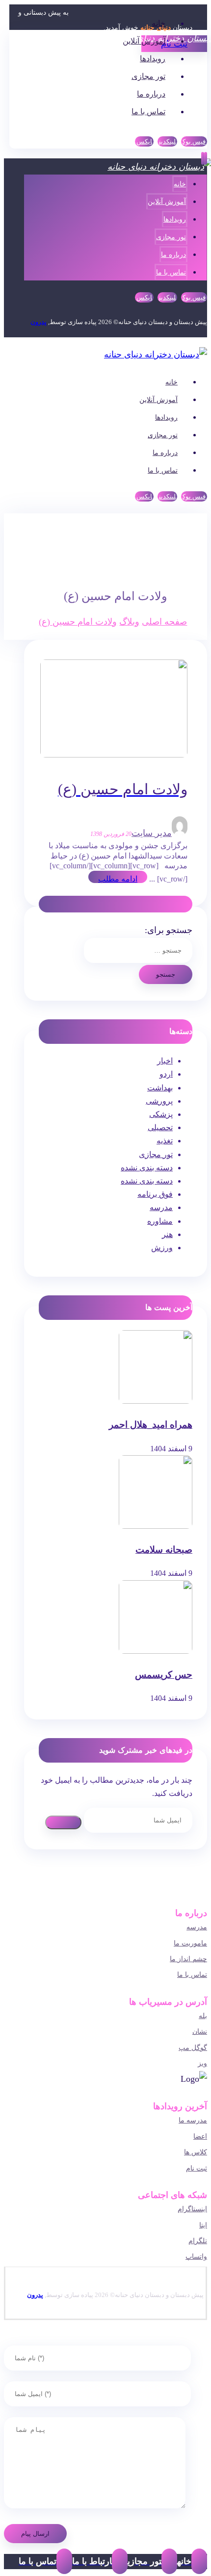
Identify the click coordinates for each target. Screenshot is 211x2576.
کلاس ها (196, 2152)
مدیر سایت (152, 833)
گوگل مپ (193, 2048)
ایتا (203, 2225)
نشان (200, 2032)
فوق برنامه (155, 1194)
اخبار (165, 1061)
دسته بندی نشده (147, 1168)
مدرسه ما (193, 2120)
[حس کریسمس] (156, 1651)
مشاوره (160, 1221)
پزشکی (161, 1114)
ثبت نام (197, 2168)
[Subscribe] (63, 1822)
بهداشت (160, 1088)
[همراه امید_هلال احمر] (156, 1401)
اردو (166, 1074)
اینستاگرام (192, 2209)
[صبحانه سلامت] (156, 1526)
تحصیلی (160, 1127)
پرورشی (159, 1101)
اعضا (200, 2136)
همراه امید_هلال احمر (151, 1425)
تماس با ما (192, 1975)
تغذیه (165, 1141)
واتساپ (196, 2257)
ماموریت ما (190, 1943)
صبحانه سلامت (164, 1550)
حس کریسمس (164, 1675)
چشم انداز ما (188, 1959)
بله (203, 2016)
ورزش (162, 1248)
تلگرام (198, 2241)
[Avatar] (180, 833)
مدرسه (161, 1207)
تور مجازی (156, 1154)
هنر (167, 1234)
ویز (202, 2063)
